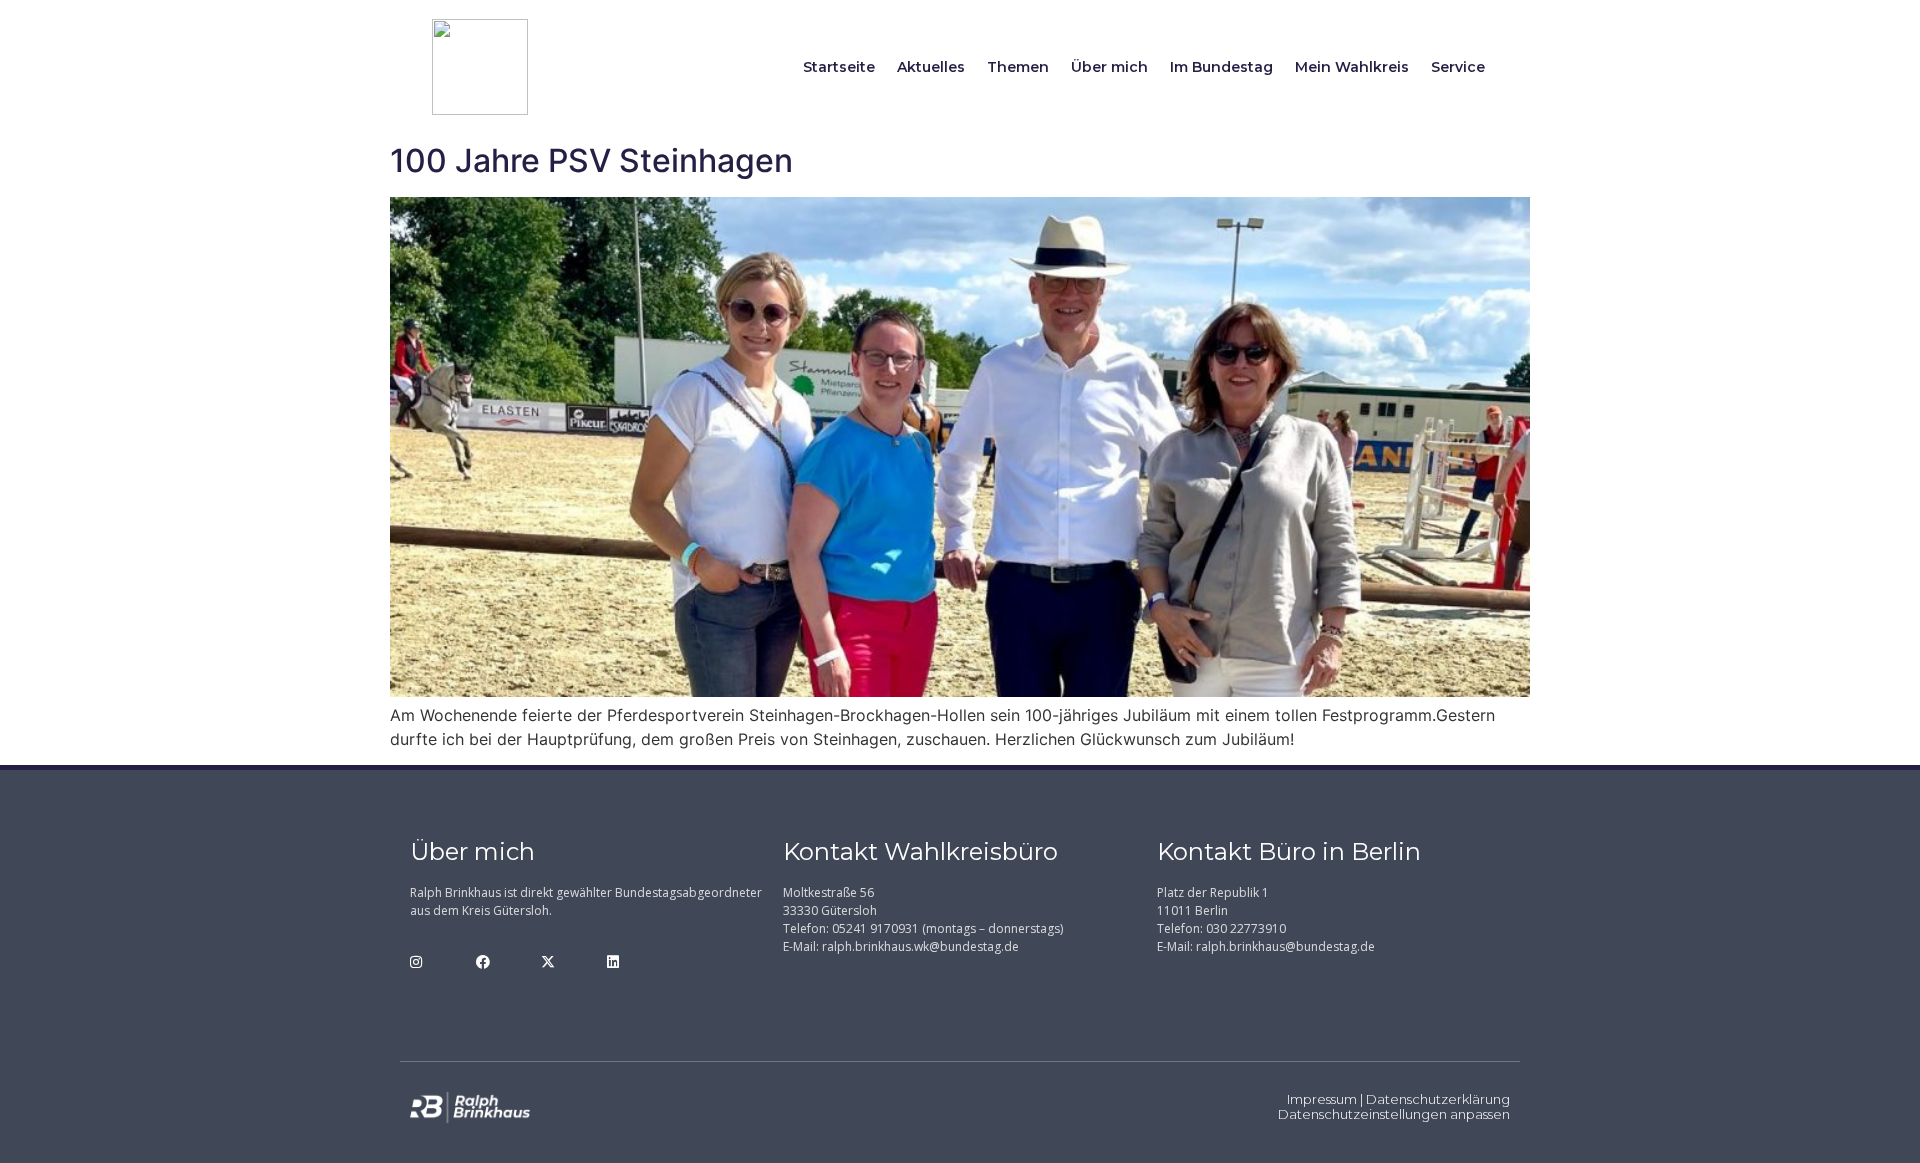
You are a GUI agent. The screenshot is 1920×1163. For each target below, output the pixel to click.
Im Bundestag (1221, 67)
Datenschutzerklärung (1438, 1099)
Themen (1018, 67)
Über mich (1109, 67)
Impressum (1322, 1099)
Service (1458, 67)
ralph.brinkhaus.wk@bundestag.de (920, 946)
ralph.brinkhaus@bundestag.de (1285, 946)
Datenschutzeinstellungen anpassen (1394, 1114)
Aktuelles (931, 67)
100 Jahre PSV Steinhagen (591, 160)
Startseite (839, 67)
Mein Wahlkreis (1352, 67)
